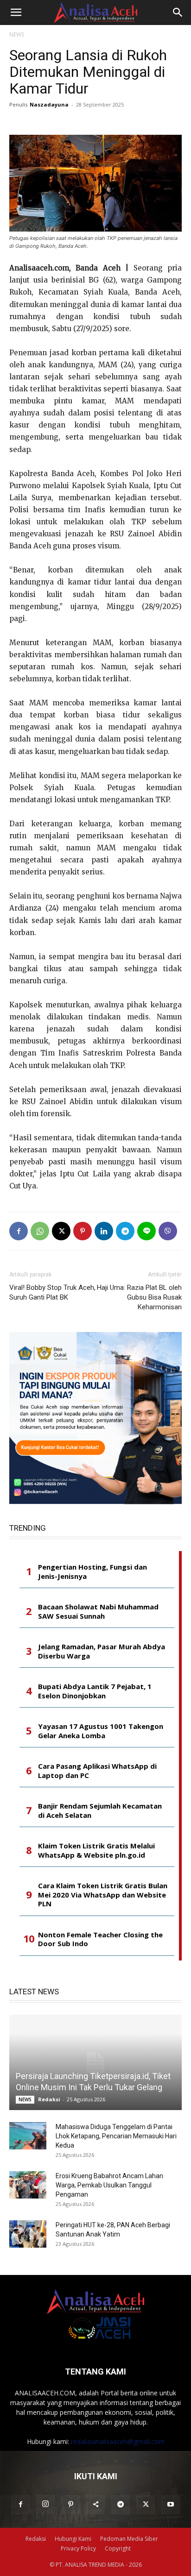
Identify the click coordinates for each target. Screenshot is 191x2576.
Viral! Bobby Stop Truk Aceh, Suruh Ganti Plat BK (52, 1292)
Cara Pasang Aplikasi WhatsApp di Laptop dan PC (97, 1771)
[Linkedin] (104, 1231)
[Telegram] (125, 1231)
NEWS (17, 35)
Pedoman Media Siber (129, 2539)
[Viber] (168, 1231)
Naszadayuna (49, 104)
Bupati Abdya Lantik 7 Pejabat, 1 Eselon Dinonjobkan (95, 1691)
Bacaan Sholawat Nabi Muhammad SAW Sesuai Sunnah (98, 1612)
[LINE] (146, 1231)
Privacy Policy (78, 2548)
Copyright (118, 2548)
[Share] (95, 2505)
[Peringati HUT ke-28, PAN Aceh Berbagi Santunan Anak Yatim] (28, 2234)
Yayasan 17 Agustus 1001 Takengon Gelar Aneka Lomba (101, 1731)
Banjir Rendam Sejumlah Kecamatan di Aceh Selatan (100, 1811)
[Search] (178, 13)
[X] (61, 1231)
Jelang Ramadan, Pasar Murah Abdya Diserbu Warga (102, 1651)
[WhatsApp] (40, 1231)
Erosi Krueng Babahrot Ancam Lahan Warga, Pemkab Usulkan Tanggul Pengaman (109, 2185)
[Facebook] (19, 1231)
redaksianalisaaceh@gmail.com (118, 2441)
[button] (16, 13)
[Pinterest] (83, 1231)
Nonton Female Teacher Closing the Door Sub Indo (100, 1939)
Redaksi (49, 2099)
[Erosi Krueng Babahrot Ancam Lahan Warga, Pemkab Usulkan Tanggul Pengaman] (28, 2185)
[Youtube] (171, 2505)
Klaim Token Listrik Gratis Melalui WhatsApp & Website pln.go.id (96, 1850)
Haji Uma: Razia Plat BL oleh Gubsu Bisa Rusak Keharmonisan (139, 1297)
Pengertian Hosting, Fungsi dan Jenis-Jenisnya (92, 1572)
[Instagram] (45, 2504)
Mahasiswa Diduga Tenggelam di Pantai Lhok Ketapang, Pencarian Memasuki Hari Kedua (116, 2136)
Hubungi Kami (73, 2539)
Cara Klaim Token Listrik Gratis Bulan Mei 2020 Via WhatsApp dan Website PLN (103, 1895)
